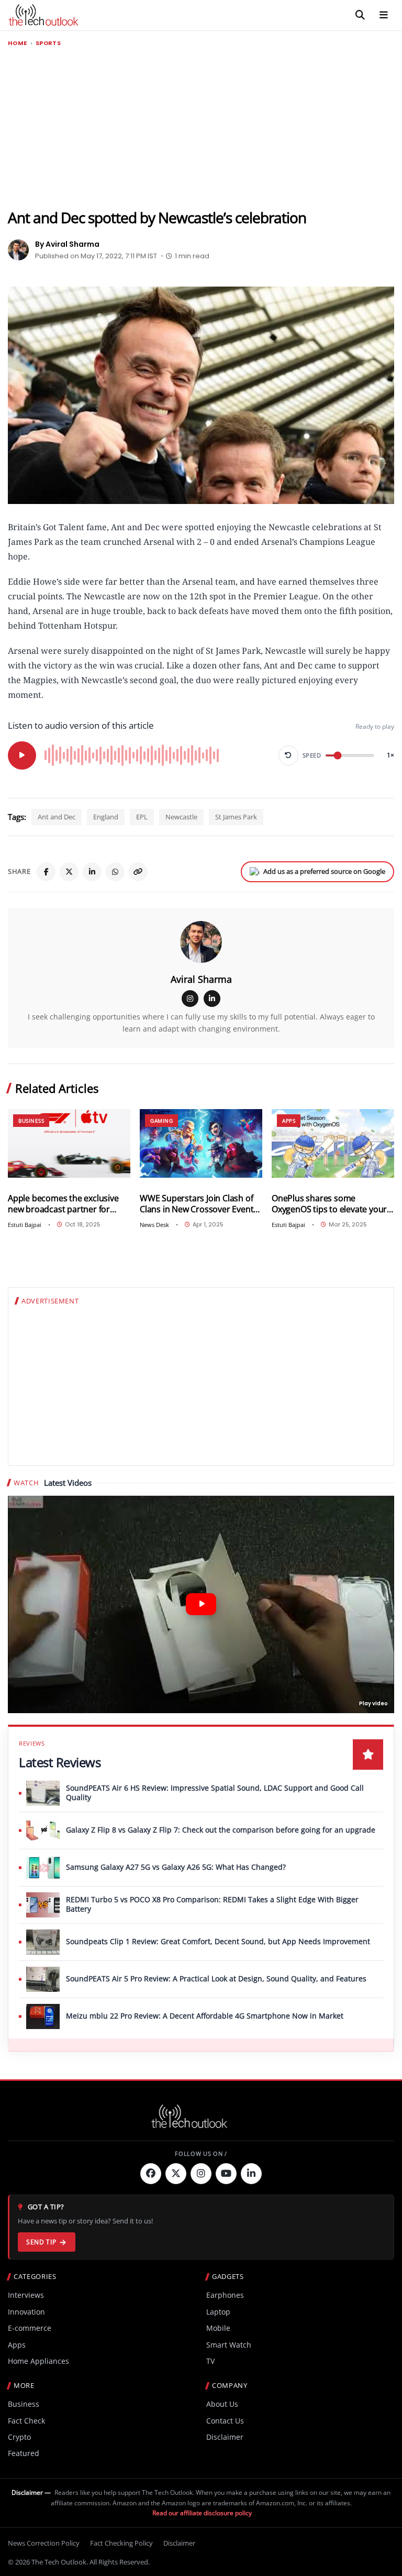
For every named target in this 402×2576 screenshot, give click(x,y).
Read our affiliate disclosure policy (202, 2513)
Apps (289, 1121)
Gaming (161, 1121)
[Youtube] (226, 2174)
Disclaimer (225, 2437)
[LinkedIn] (92, 872)
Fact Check (26, 2421)
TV (210, 2361)
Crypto (19, 2437)
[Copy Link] (138, 872)
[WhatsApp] (115, 872)
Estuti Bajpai (25, 1225)
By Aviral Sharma (67, 244)
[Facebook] (46, 872)
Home (18, 43)
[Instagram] (190, 999)
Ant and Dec (57, 817)
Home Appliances (38, 2361)
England (106, 817)
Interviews (26, 2295)
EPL (142, 817)
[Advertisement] (201, 128)
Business (31, 1121)
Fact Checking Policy (121, 2543)
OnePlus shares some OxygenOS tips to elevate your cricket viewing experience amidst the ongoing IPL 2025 (329, 1204)
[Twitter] (176, 2174)
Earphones (225, 2295)
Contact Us (225, 2421)
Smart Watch (229, 2345)
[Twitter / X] (69, 872)
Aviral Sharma (201, 979)
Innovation (26, 2312)
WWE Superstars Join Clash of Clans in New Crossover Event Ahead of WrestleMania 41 (197, 1204)
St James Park (236, 817)
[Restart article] (288, 755)
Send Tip (41, 2242)
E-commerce (30, 2328)
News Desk (154, 1225)
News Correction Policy (44, 2543)
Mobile (218, 2328)
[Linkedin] (251, 2174)
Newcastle (181, 817)
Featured (24, 2453)
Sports (48, 43)
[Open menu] (384, 15)
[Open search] (360, 15)
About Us (222, 2404)
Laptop (218, 2312)
